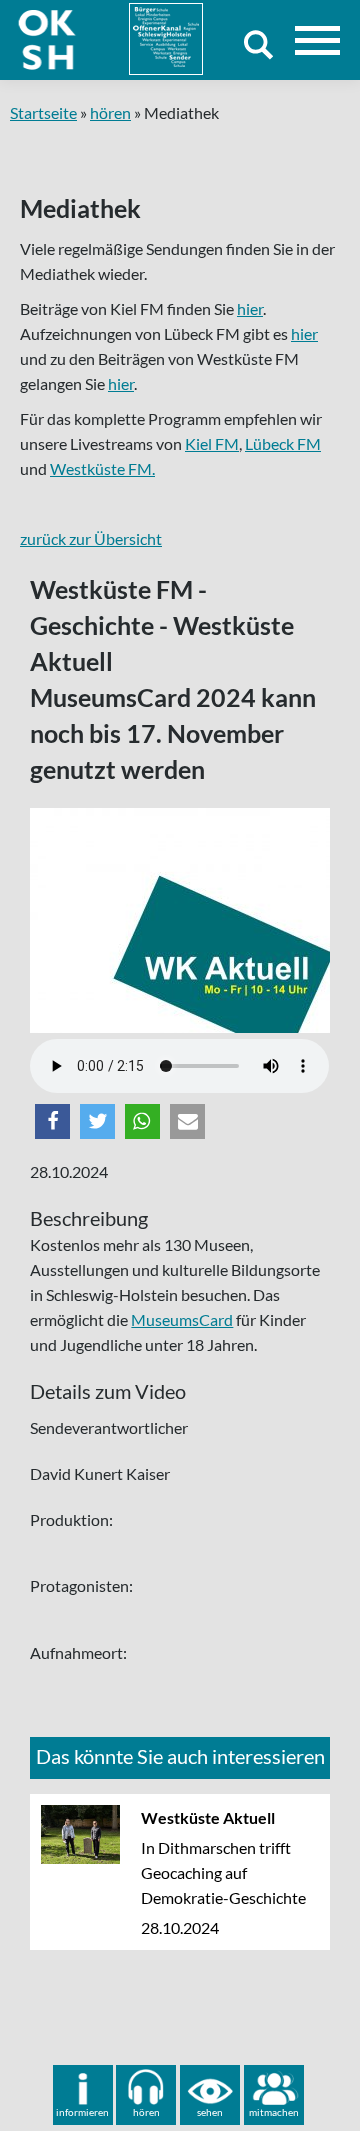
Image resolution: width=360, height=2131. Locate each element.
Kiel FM (212, 443)
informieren (82, 2112)
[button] (52, 1121)
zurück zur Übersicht (91, 538)
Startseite (43, 112)
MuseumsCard (182, 1319)
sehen (210, 2112)
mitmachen (274, 2112)
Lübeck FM (283, 443)
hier (250, 308)
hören (110, 112)
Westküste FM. (102, 468)
